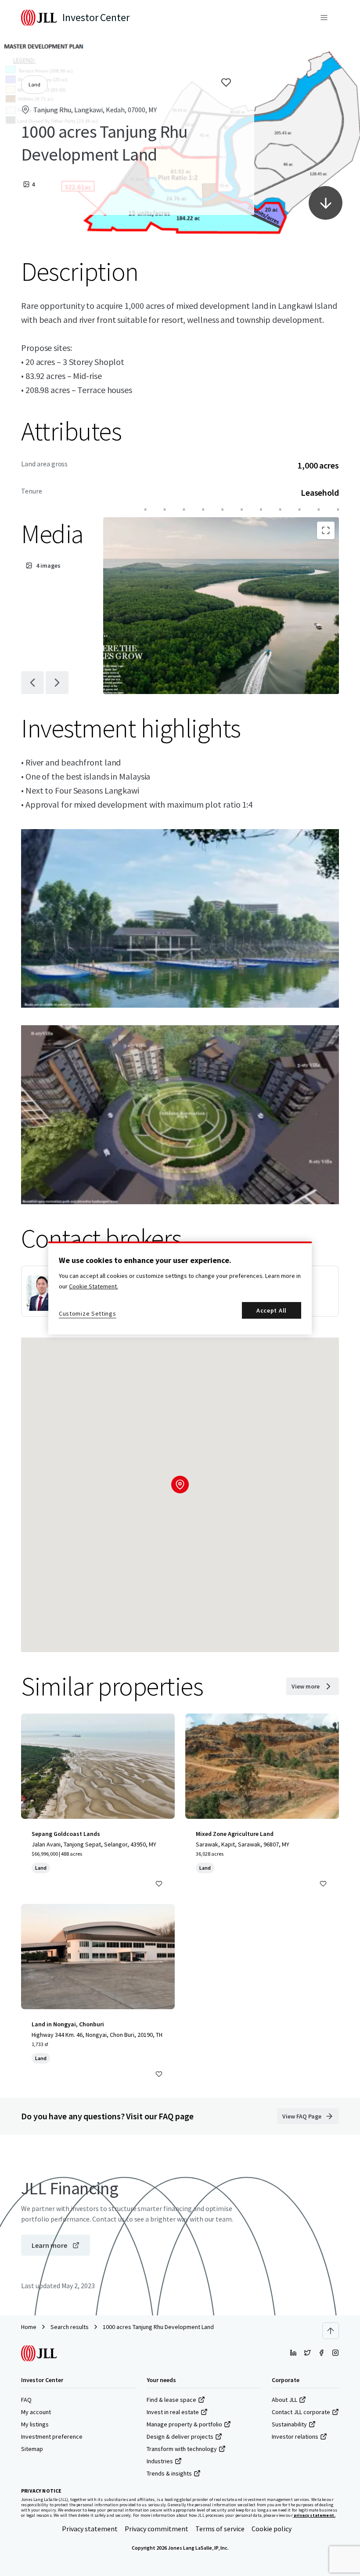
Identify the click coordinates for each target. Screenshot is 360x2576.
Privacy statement (90, 2529)
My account (36, 2412)
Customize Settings (88, 1313)
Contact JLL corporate (301, 2412)
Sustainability (289, 2424)
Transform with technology (182, 2449)
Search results (70, 2327)
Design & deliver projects (180, 2436)
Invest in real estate (173, 2412)
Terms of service (220, 2529)
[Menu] (324, 18)
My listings (35, 2424)
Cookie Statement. (94, 1286)
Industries (160, 2461)
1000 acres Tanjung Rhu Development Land (158, 2327)
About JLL (284, 2400)
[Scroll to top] (331, 2331)
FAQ (26, 2400)
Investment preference (52, 2436)
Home (29, 2327)
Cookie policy (272, 2529)
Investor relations (295, 2436)
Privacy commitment (157, 2529)
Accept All (272, 1310)
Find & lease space (171, 2400)
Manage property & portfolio (184, 2424)
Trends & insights (169, 2473)
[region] (180, 1288)
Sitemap (32, 2449)
